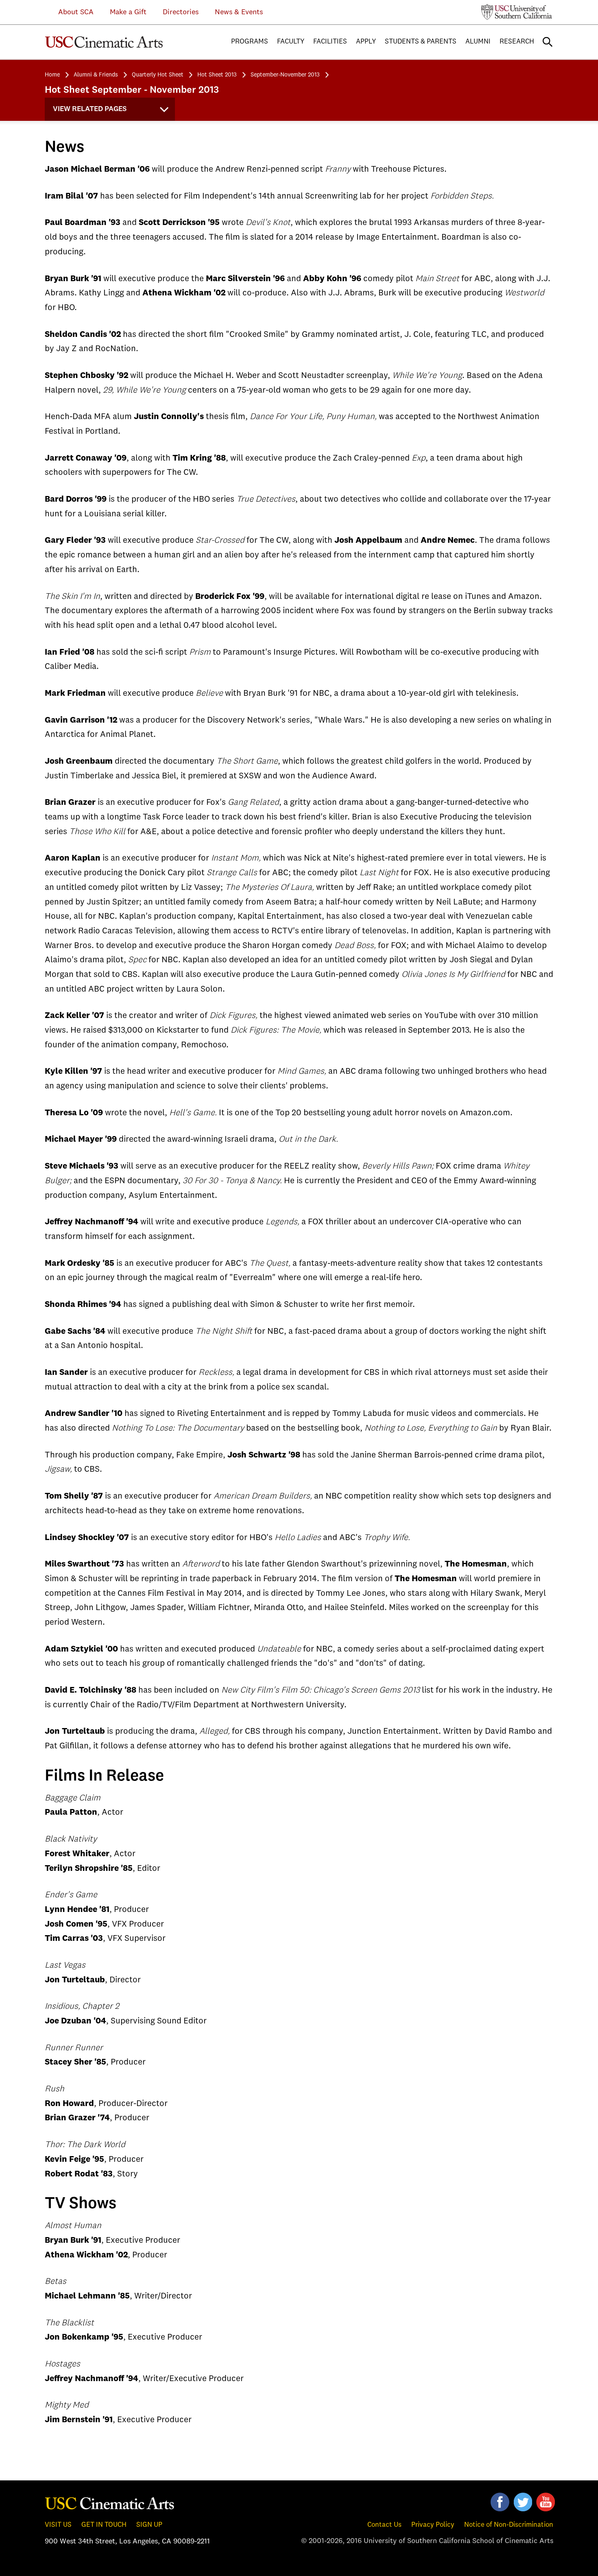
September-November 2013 (285, 75)
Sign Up (149, 2525)
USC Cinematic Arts (110, 2503)
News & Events (239, 12)
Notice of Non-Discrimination (509, 2525)
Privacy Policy (433, 2525)
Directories (181, 12)
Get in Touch (104, 2525)
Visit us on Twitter (523, 2502)
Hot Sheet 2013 (217, 75)
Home (52, 75)
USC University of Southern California (517, 12)
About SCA (70, 12)
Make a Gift (128, 12)
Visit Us (58, 2525)
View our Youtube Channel (546, 2502)
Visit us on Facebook (500, 2502)
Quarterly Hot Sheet (158, 75)
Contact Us (384, 2525)
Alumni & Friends (96, 75)
